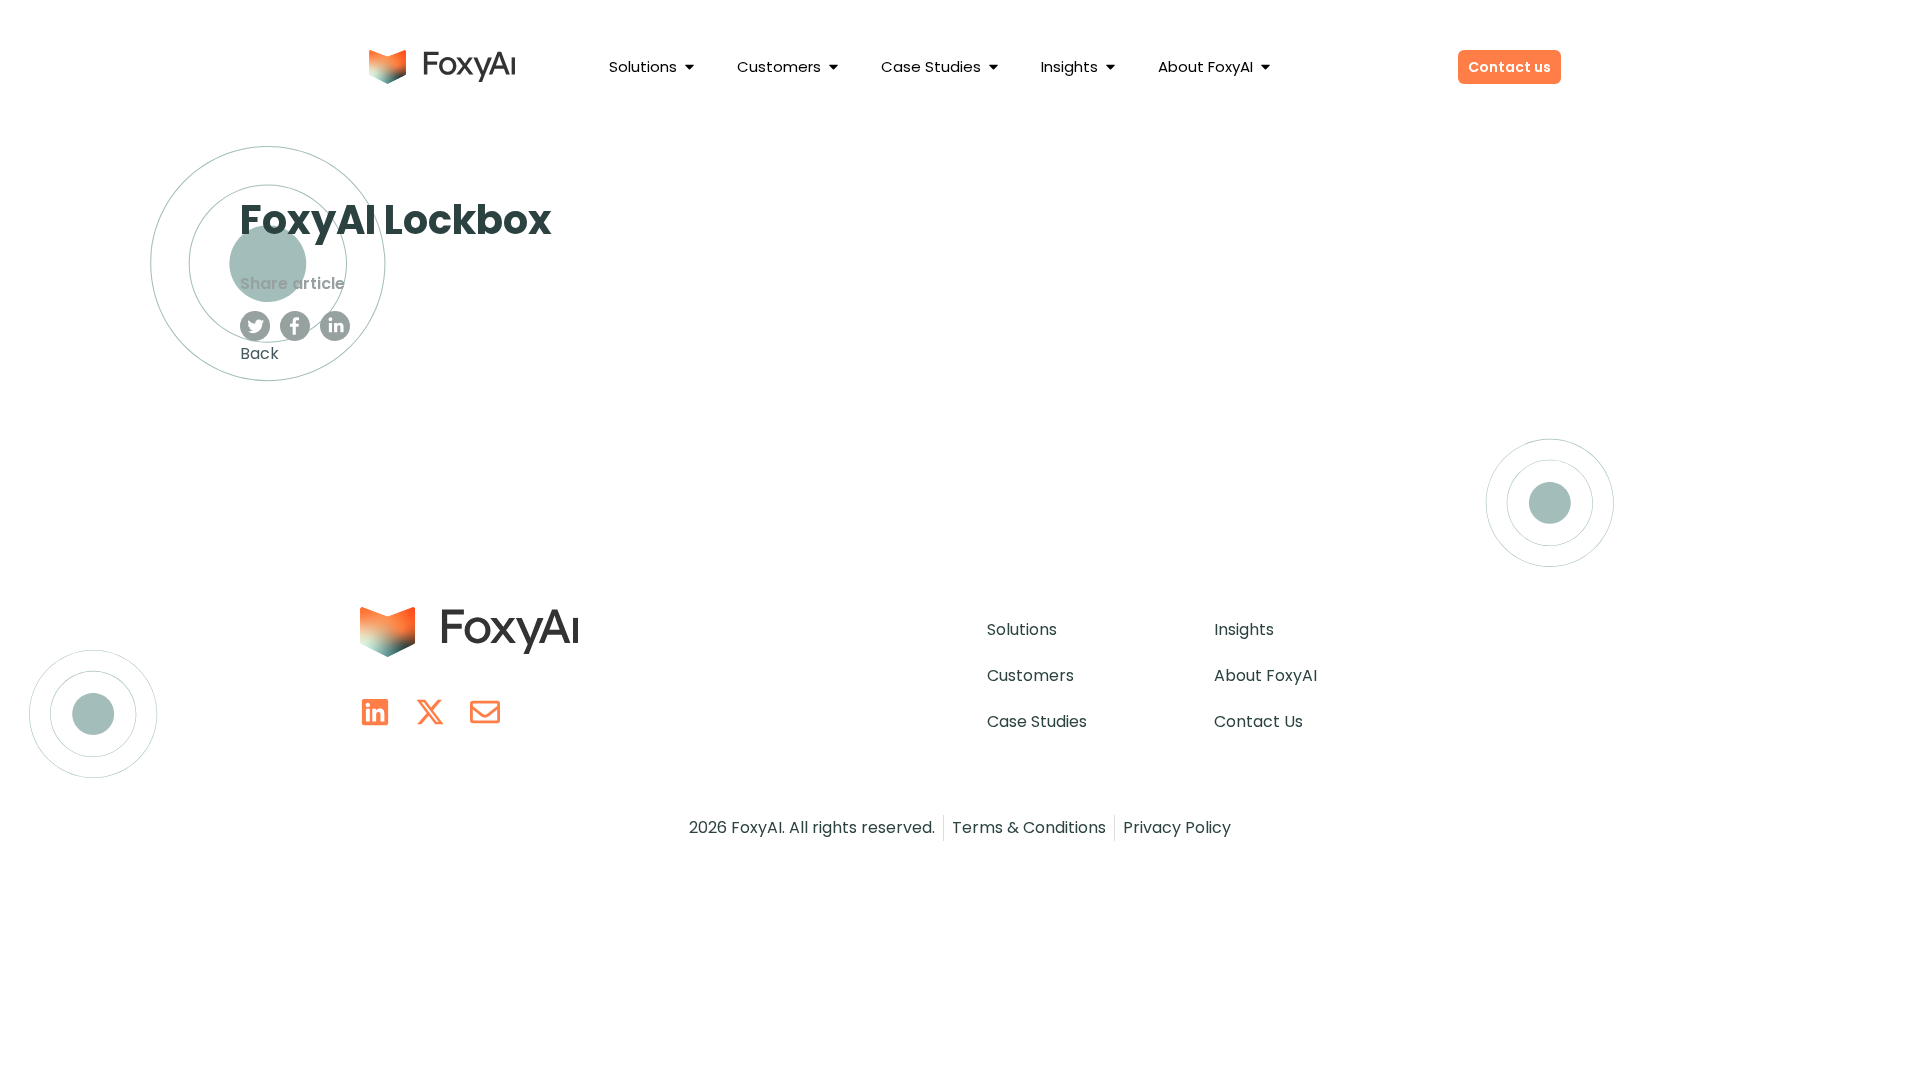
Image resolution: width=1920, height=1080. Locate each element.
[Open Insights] (1110, 67)
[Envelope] (485, 712)
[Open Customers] (833, 67)
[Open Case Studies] (993, 67)
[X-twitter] (430, 712)
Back (259, 353)
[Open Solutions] (689, 67)
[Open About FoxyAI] (1265, 67)
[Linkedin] (375, 712)
